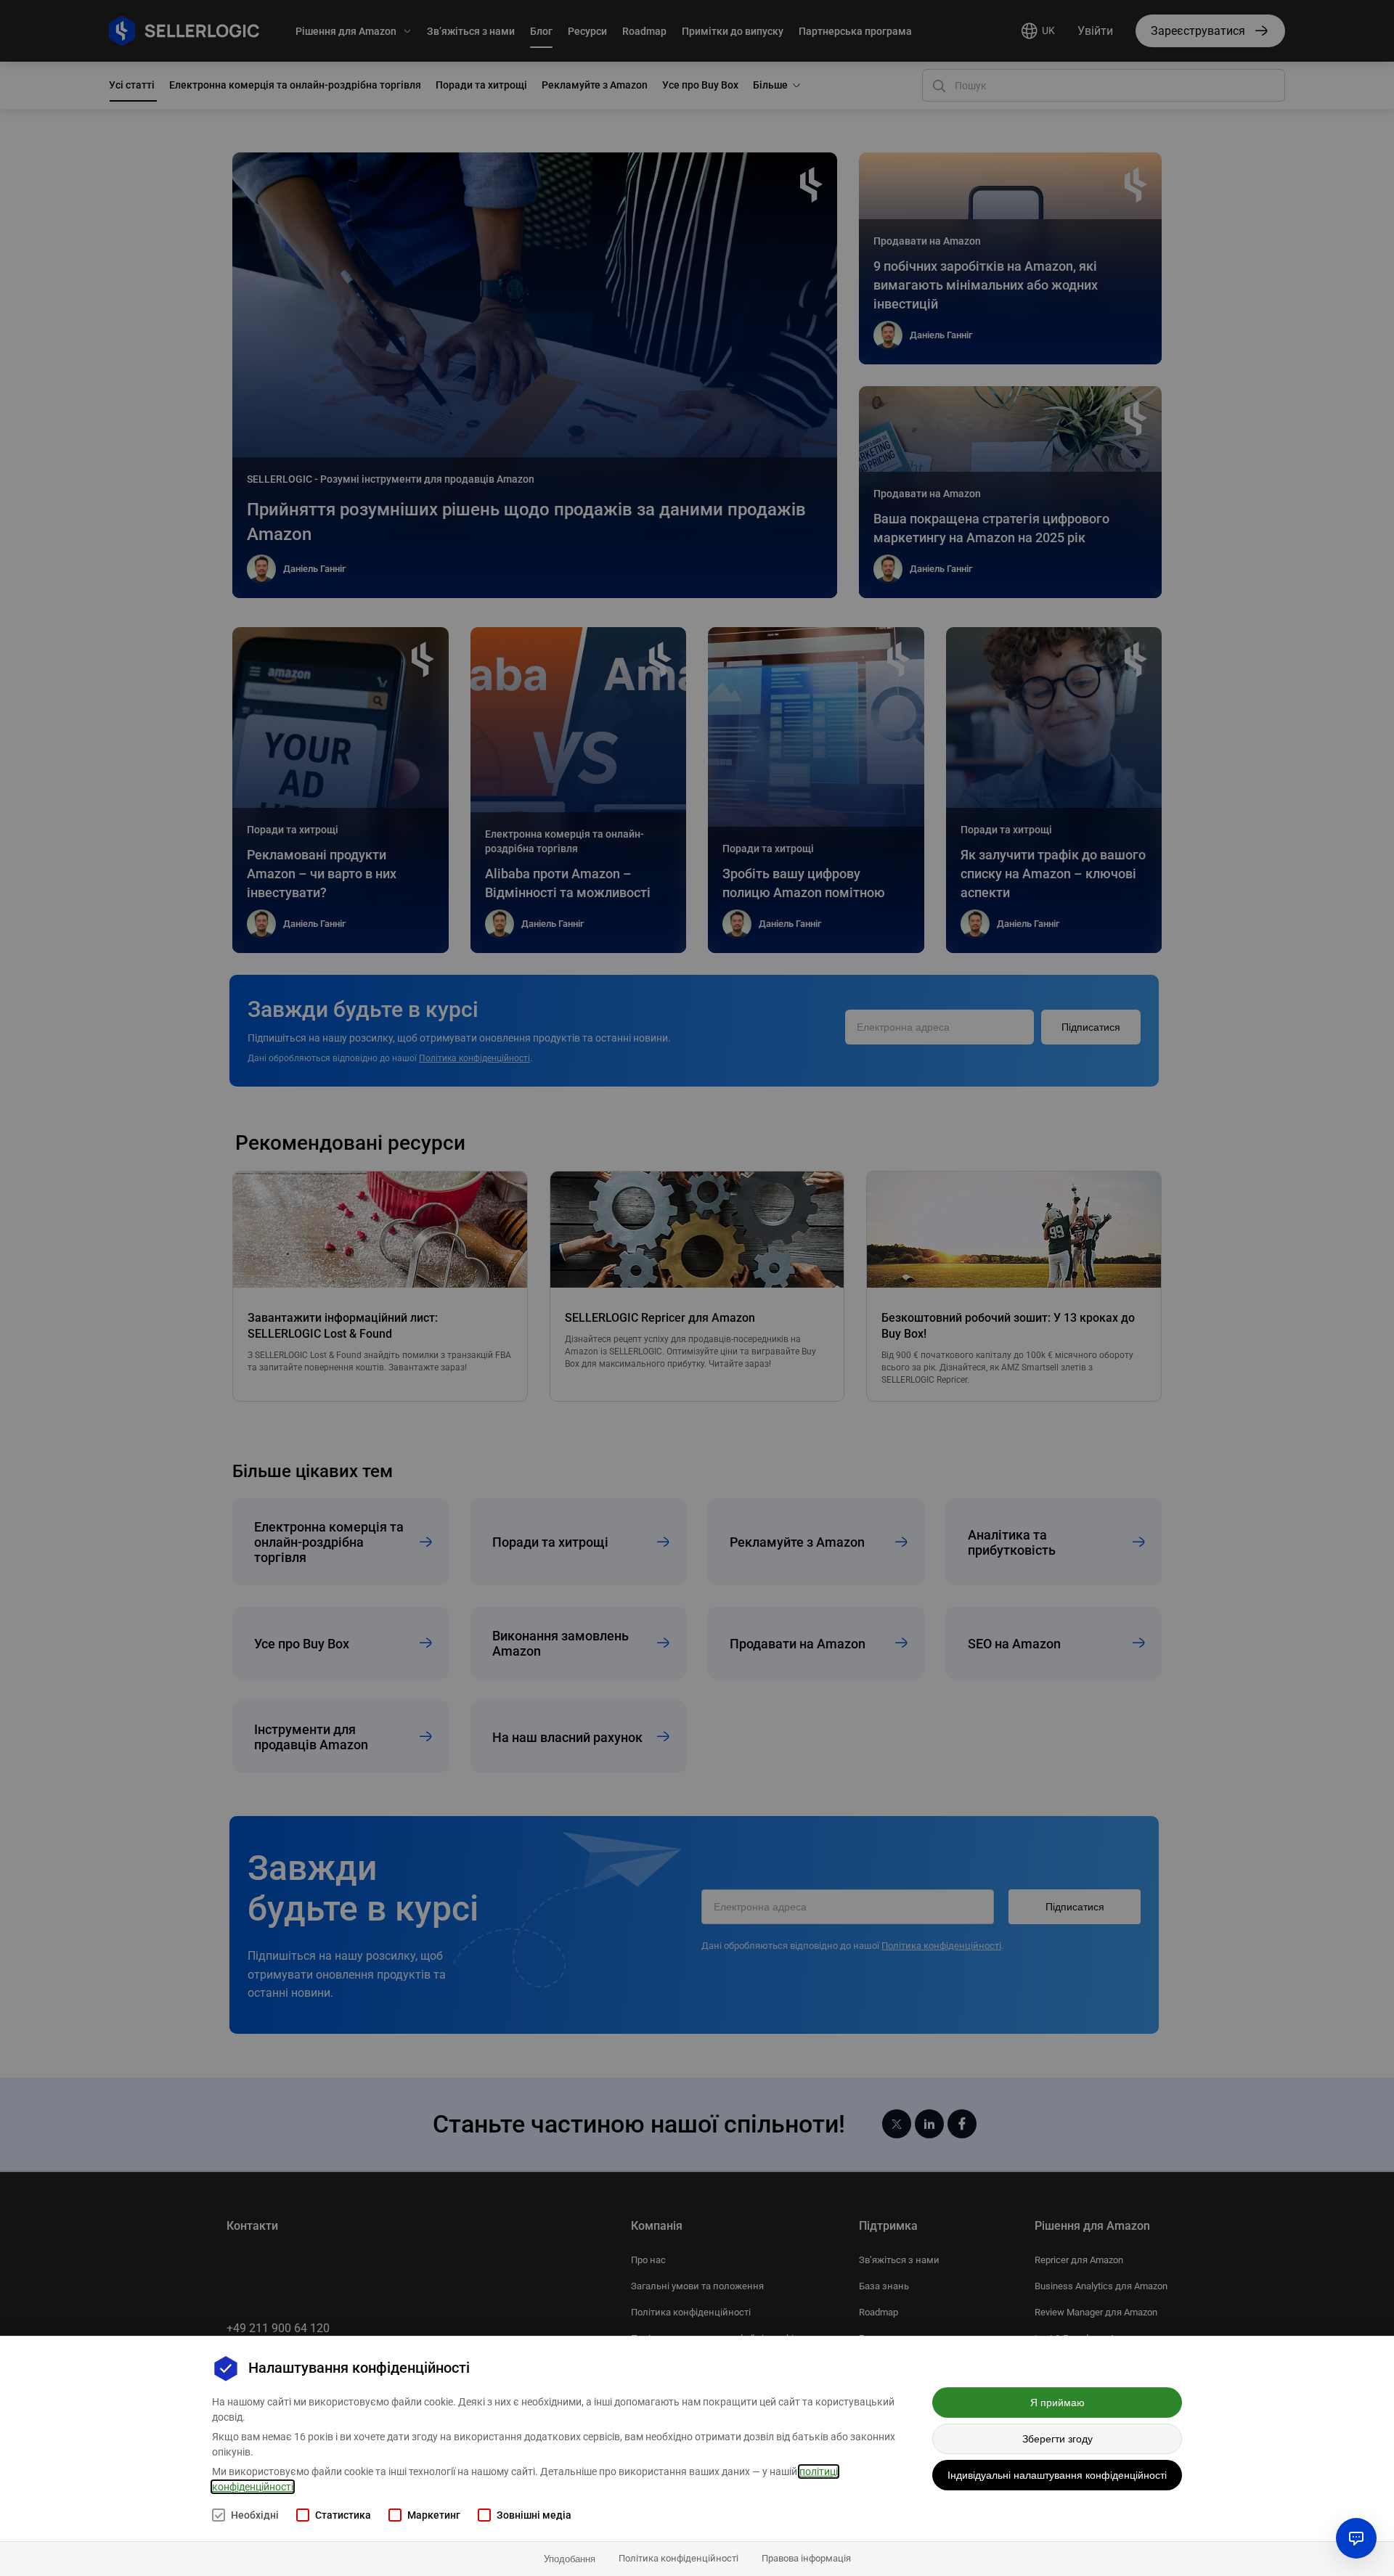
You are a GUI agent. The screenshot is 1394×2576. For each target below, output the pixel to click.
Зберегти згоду (1057, 2439)
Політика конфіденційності (678, 2558)
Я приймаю (1057, 2403)
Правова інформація (806, 2558)
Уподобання (570, 2559)
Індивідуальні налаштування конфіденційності (1057, 2475)
